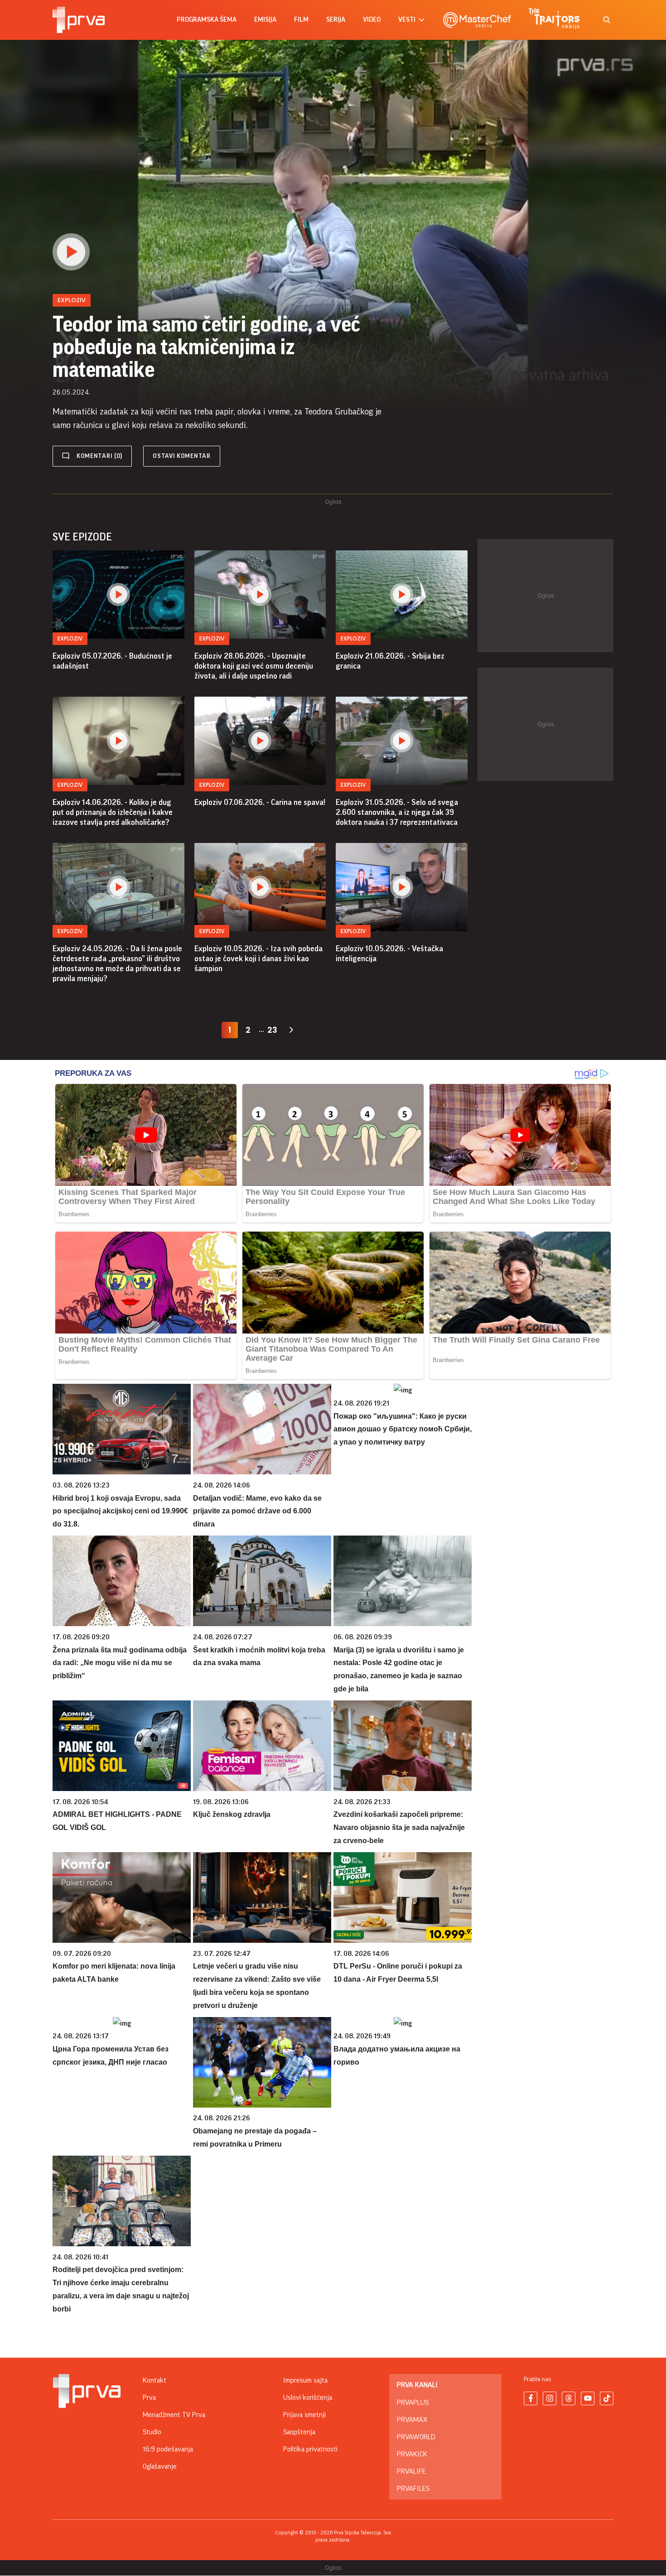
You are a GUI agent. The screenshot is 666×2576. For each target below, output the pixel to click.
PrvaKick (412, 2454)
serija (336, 20)
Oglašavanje (160, 2466)
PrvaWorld (416, 2437)
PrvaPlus (413, 2403)
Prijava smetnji (304, 2415)
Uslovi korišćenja (308, 2398)
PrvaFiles (413, 2489)
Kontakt (154, 2380)
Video (372, 20)
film (301, 20)
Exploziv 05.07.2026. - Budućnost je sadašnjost (112, 661)
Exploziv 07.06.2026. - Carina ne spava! (260, 802)
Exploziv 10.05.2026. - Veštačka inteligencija (389, 953)
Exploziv (70, 638)
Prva (149, 2398)
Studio (152, 2432)
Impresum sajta (305, 2380)
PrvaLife (411, 2471)
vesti (407, 20)
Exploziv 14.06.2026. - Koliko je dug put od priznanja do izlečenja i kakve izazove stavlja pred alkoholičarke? (113, 812)
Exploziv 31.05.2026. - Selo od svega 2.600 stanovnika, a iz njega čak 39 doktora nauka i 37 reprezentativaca (397, 812)
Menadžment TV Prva (174, 2415)
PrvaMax (412, 2420)
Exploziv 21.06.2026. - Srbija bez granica (390, 661)
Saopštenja (299, 2432)
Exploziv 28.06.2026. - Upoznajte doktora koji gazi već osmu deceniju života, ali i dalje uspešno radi (254, 666)
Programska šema (207, 20)
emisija (265, 20)
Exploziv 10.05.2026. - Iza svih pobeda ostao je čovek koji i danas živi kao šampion (258, 958)
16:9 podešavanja (168, 2449)
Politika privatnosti (310, 2449)
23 (272, 1030)
